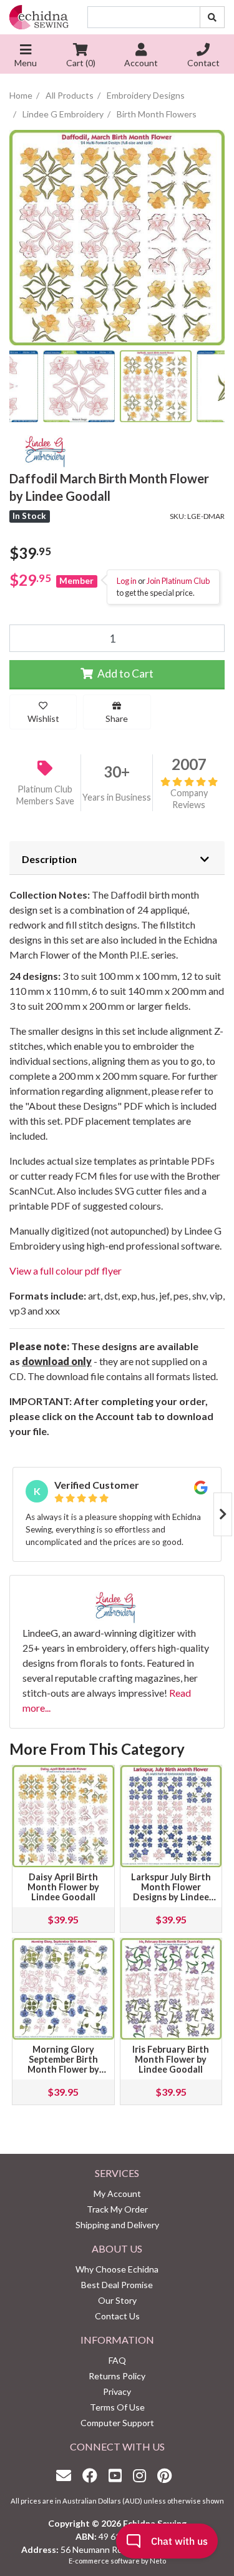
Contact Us (117, 2316)
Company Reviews (189, 799)
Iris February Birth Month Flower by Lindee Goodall (171, 2059)
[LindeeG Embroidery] (47, 449)
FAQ (117, 2360)
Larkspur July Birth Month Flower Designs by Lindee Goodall (171, 1892)
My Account (117, 2194)
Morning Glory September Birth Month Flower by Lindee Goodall (63, 2064)
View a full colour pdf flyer (66, 1271)
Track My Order (117, 2209)
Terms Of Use (117, 2407)
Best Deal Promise (117, 2285)
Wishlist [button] (43, 718)
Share (117, 718)
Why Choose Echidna (117, 2269)
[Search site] (212, 17)
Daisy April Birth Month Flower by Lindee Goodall (63, 1887)
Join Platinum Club (178, 581)
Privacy (117, 2391)
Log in (127, 581)
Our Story (117, 2300)
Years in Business (117, 797)
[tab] (117, 858)
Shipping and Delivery (117, 2225)
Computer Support (117, 2423)
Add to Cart (124, 674)
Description (49, 859)
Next (223, 1514)
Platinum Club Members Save (45, 795)
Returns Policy (117, 2376)
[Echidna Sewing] (39, 17)
